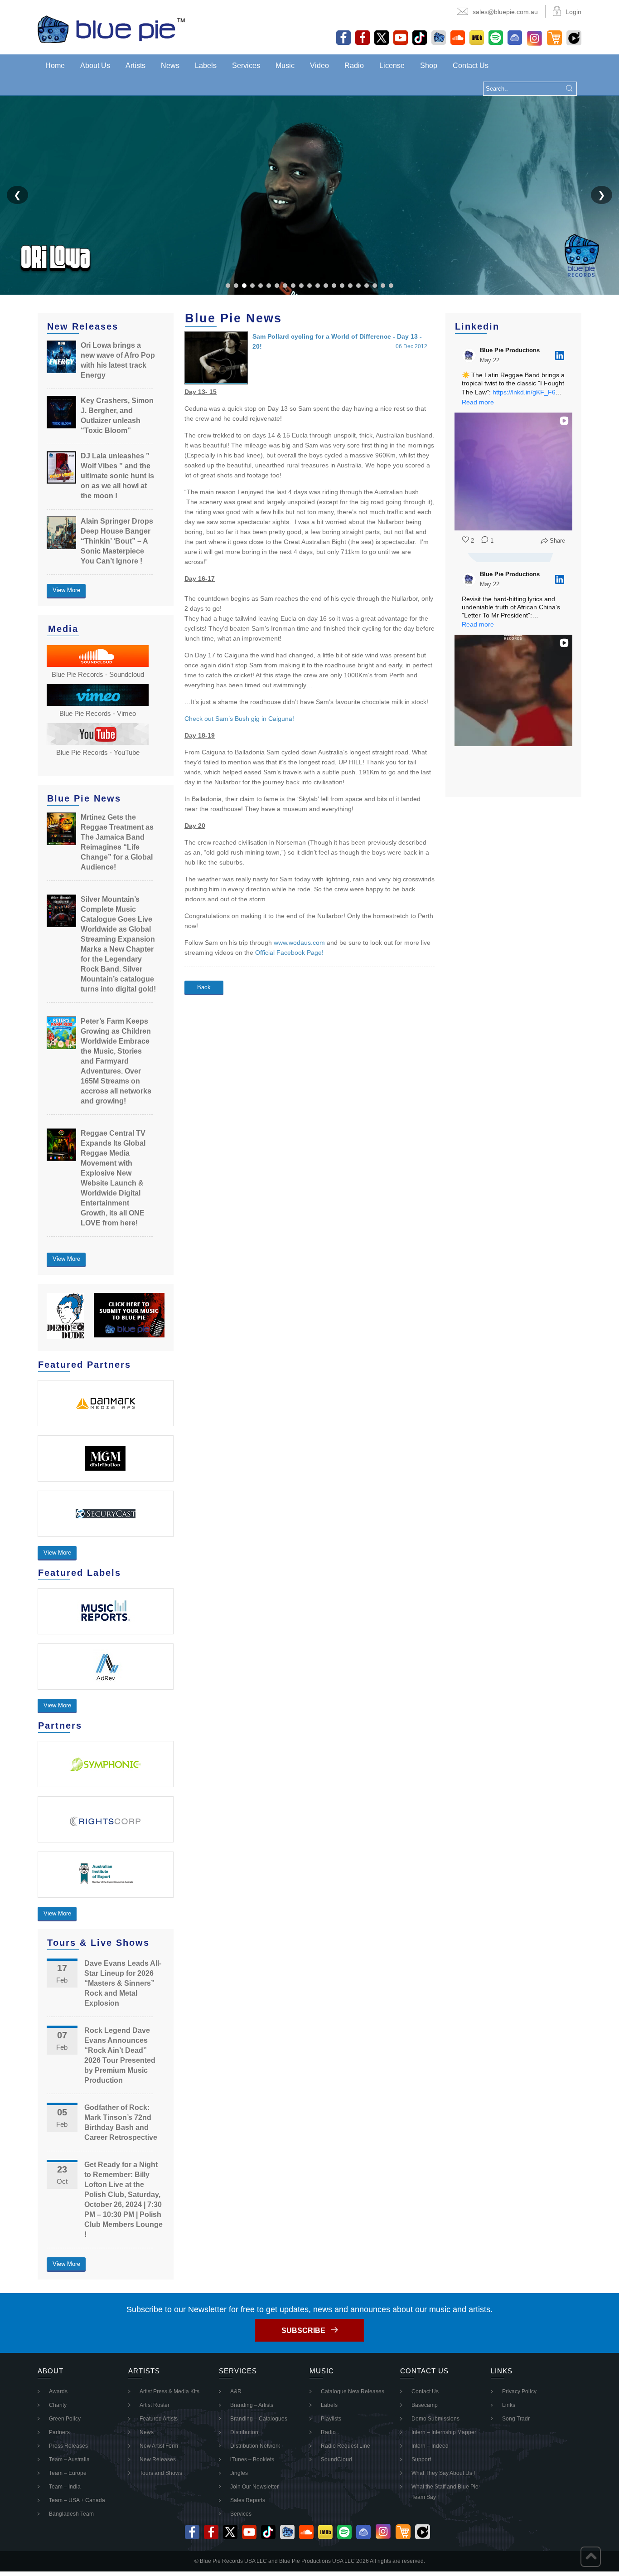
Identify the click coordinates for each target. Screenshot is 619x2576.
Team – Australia (69, 2459)
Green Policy (65, 2419)
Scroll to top (591, 2557)
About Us (95, 66)
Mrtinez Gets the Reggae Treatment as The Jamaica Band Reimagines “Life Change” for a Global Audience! (117, 842)
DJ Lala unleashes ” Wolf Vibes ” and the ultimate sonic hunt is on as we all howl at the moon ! (117, 476)
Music (285, 66)
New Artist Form (159, 2446)
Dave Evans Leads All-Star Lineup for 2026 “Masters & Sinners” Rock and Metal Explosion (123, 1983)
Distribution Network (255, 2446)
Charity (58, 2405)
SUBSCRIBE (303, 2331)
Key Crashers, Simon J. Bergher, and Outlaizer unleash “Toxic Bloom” (117, 416)
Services (246, 66)
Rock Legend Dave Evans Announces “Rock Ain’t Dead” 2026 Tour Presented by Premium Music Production (120, 2055)
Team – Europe (68, 2473)
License (392, 66)
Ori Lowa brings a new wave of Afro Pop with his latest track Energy (118, 360)
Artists (135, 66)
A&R (236, 2391)
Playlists (331, 2419)
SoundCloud (336, 2459)
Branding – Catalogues (259, 2419)
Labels (206, 66)
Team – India (65, 2487)
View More (66, 590)
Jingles (239, 2473)
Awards (58, 2391)
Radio (354, 66)
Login (573, 12)
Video (319, 66)
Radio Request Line (346, 2446)
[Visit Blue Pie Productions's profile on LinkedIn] (471, 355)
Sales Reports (248, 2500)
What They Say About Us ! (443, 2473)
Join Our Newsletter (254, 2487)
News (170, 66)
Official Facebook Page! (289, 953)
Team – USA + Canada (77, 2500)
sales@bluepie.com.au (505, 12)
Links (509, 2405)
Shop (429, 66)
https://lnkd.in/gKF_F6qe (528, 392)
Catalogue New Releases (353, 2391)
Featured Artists (159, 2419)
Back (204, 987)
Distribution (244, 2432)
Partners (59, 2432)
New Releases (158, 2459)
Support (421, 2459)
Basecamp (425, 2405)
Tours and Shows (161, 2473)
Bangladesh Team (71, 2514)
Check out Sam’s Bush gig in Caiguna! (239, 719)
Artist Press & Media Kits (169, 2391)
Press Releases (68, 2446)
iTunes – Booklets (252, 2459)
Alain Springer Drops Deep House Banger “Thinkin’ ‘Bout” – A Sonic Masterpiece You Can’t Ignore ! (117, 541)
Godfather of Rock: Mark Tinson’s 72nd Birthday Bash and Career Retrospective (121, 2122)
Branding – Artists (252, 2405)
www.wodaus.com (299, 943)
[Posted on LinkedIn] (560, 355)
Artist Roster (155, 2405)
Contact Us (471, 66)
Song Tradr (516, 2419)
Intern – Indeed (430, 2446)
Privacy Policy (519, 2391)
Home (55, 66)
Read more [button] (478, 402)
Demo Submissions (435, 2419)
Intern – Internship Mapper (444, 2432)
